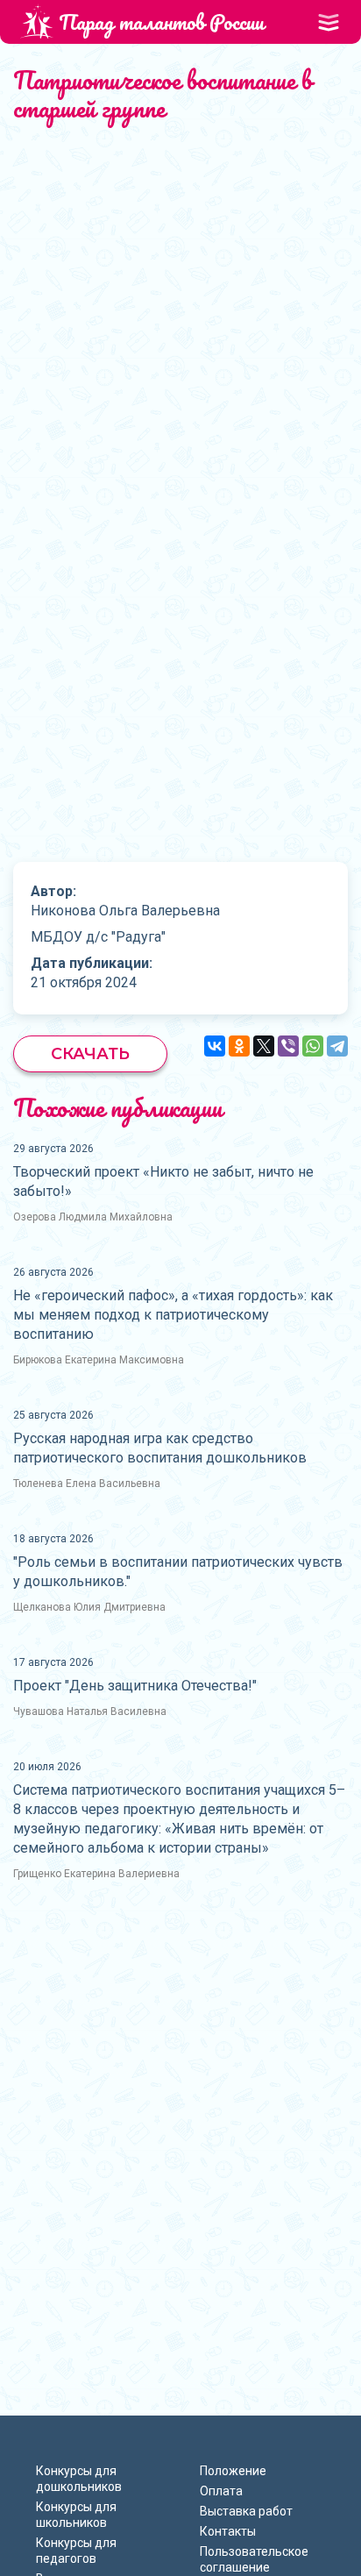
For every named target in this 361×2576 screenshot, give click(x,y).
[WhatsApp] (313, 1046)
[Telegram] (337, 1046)
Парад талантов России (161, 21)
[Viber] (288, 1046)
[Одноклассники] (239, 1046)
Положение (233, 2471)
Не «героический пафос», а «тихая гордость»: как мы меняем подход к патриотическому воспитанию (173, 1315)
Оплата (221, 2491)
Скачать (90, 1054)
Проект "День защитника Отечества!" (135, 1686)
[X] (264, 1046)
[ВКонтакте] (215, 1046)
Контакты (228, 2531)
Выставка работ (246, 2511)
